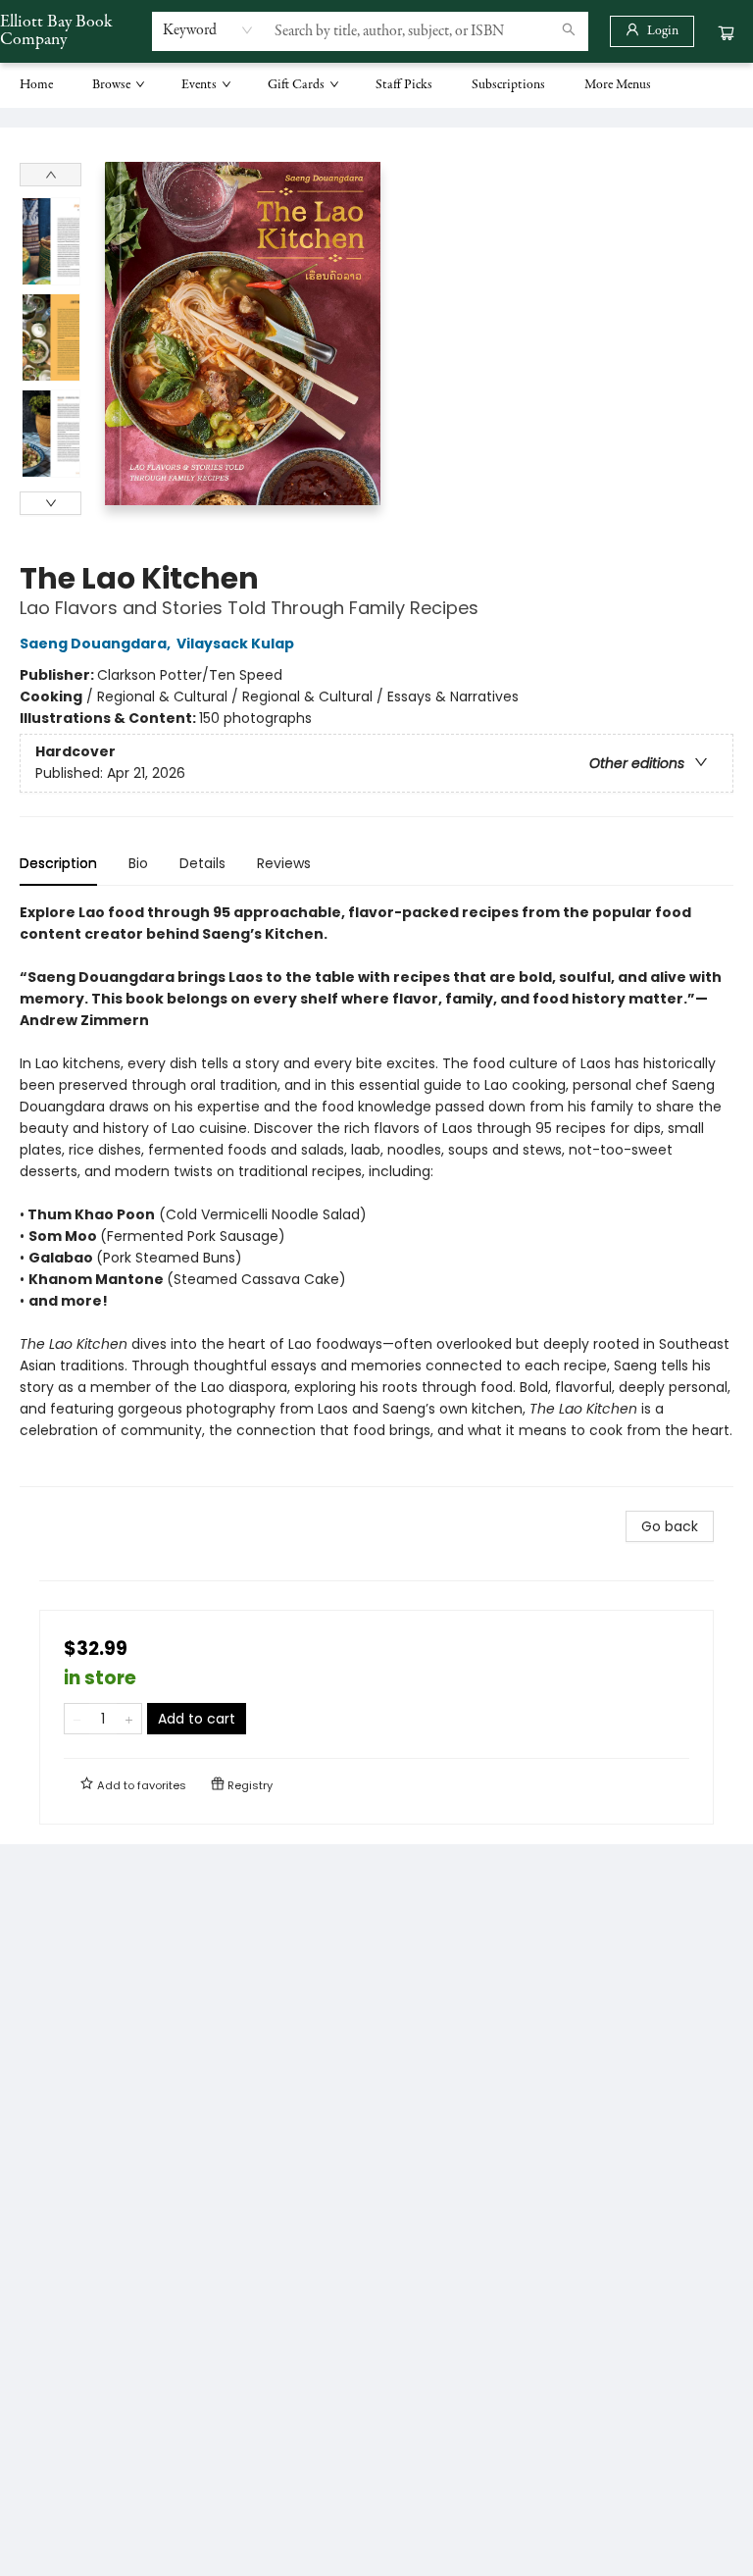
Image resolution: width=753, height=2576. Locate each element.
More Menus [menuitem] (618, 85)
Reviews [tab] (284, 863)
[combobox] (208, 30)
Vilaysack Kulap (235, 644)
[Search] (569, 31)
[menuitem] (36, 85)
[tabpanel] (376, 1194)
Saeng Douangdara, (97, 644)
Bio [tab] (138, 863)
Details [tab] (202, 863)
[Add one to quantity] (129, 1719)
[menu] (376, 85)
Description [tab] (58, 863)
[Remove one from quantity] (77, 1719)
